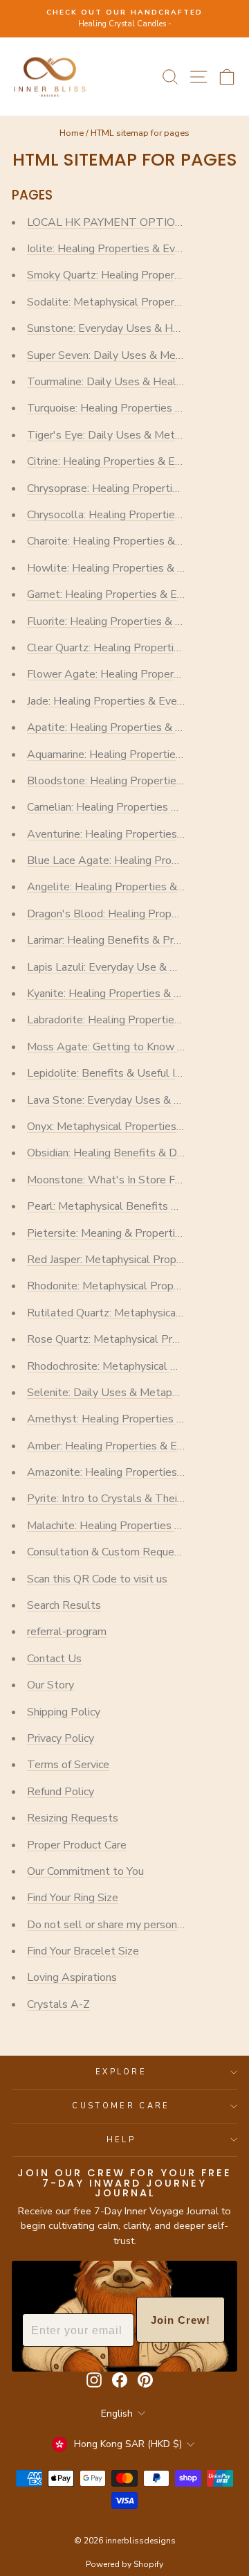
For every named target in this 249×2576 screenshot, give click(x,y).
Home (72, 133)
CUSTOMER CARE (121, 2106)
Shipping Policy (64, 1712)
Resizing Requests (73, 1818)
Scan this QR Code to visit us (97, 1579)
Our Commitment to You (85, 1871)
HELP (121, 2140)
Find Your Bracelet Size (83, 1951)
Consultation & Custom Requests (109, 1552)
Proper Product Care (77, 1845)
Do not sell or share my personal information (135, 1925)
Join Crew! (181, 2320)
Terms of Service (68, 1765)
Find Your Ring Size (73, 1898)
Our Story (50, 1685)
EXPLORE (121, 2072)
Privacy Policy (61, 1738)
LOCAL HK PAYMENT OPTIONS (109, 222)
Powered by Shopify (124, 2564)
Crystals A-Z (58, 2004)
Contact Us (54, 1659)
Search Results (64, 1605)
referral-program (67, 1632)
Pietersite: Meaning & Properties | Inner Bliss (137, 1233)
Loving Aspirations (72, 1977)
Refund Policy (61, 1792)
